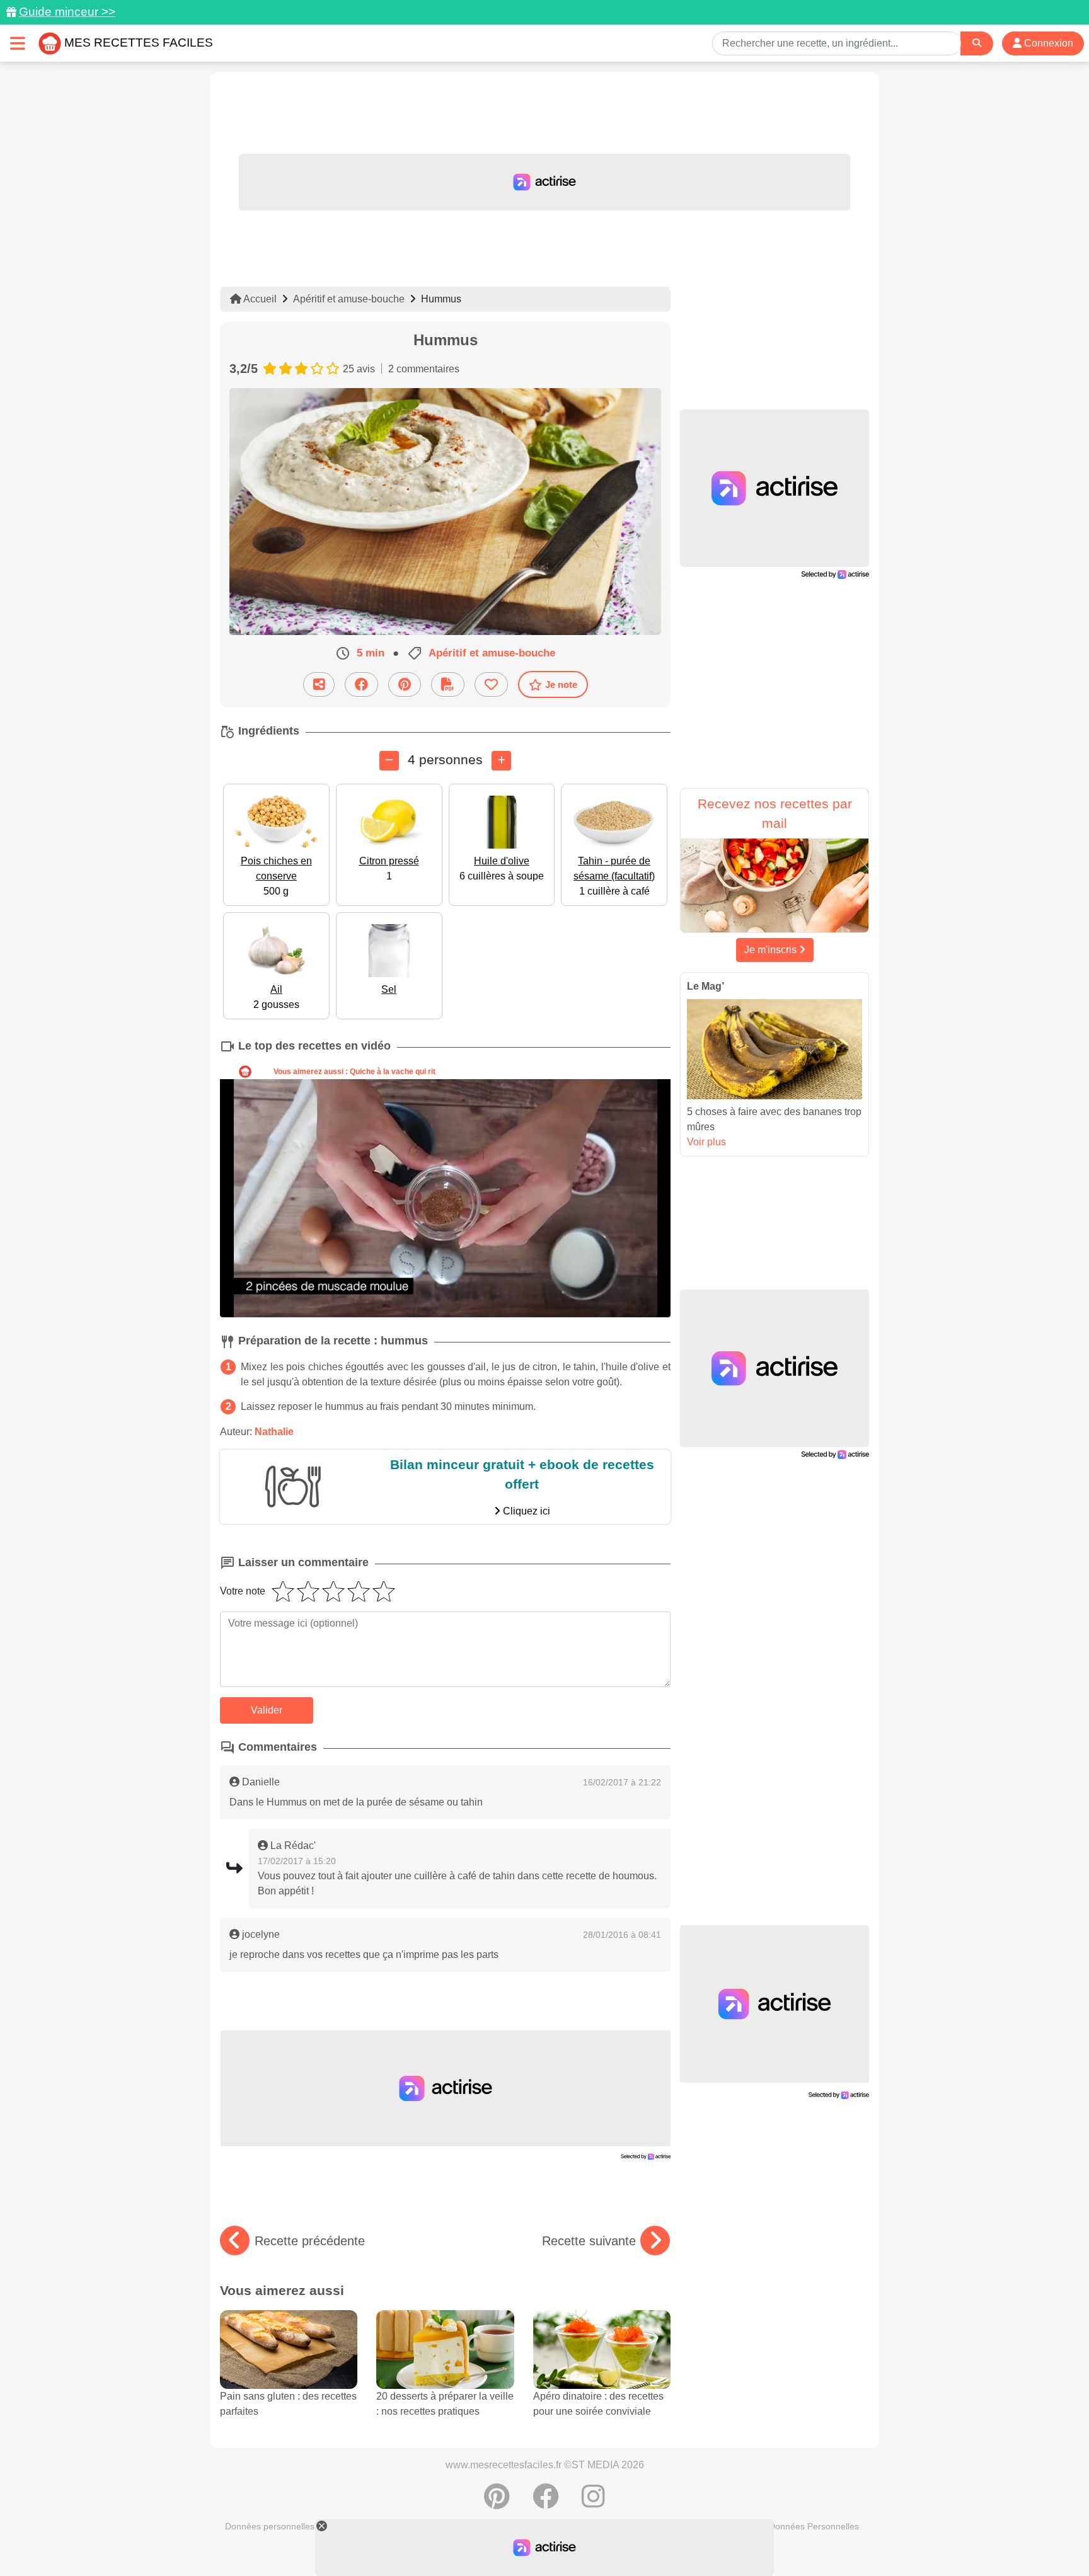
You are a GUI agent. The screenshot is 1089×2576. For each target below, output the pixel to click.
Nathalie (274, 1432)
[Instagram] (593, 2503)
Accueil (259, 299)
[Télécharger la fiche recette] (448, 684)
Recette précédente (310, 2241)
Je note (561, 684)
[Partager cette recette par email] (319, 684)
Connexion (1047, 43)
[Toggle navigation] (18, 43)
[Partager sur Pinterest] (405, 684)
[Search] (977, 43)
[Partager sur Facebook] (361, 684)
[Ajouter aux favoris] (491, 684)
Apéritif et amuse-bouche (349, 299)
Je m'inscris (772, 950)
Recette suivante (589, 2241)
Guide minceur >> (67, 12)
